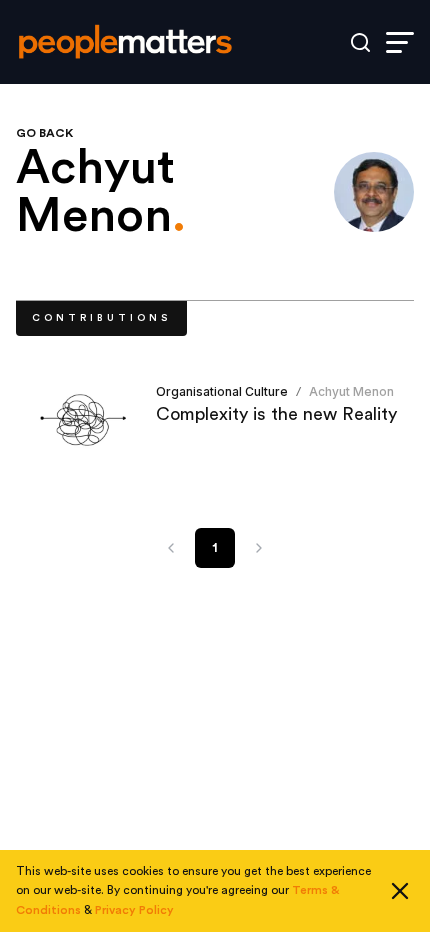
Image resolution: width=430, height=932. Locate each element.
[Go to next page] (259, 548)
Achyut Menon (351, 391)
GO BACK (44, 133)
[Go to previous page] (171, 548)
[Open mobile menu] (400, 42)
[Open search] (360, 42)
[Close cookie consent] (400, 891)
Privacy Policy (134, 910)
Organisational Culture (222, 391)
